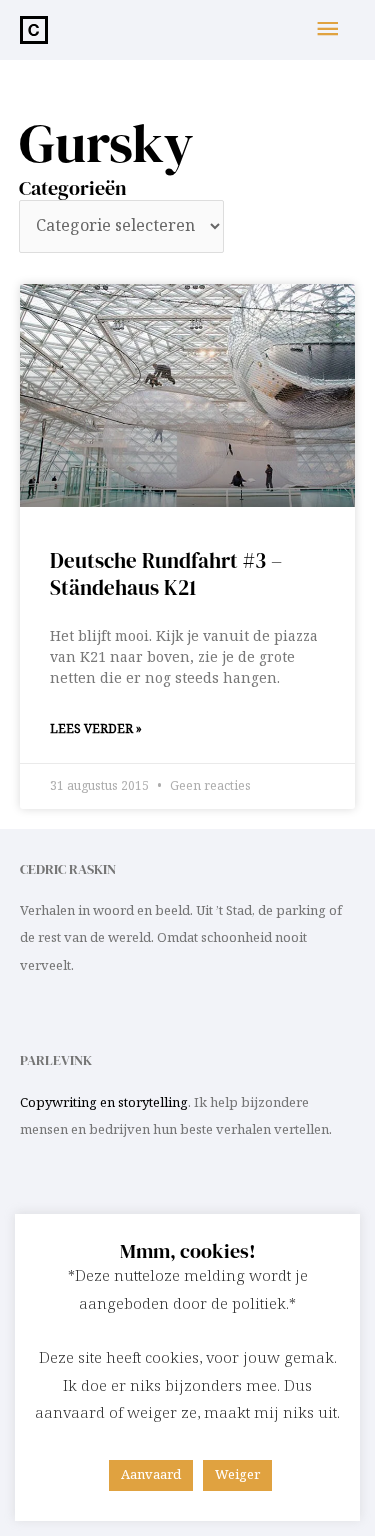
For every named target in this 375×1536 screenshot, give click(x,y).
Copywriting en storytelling (104, 1103)
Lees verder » (96, 729)
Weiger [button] (237, 1475)
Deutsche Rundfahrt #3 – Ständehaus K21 (166, 574)
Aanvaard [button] (151, 1475)
